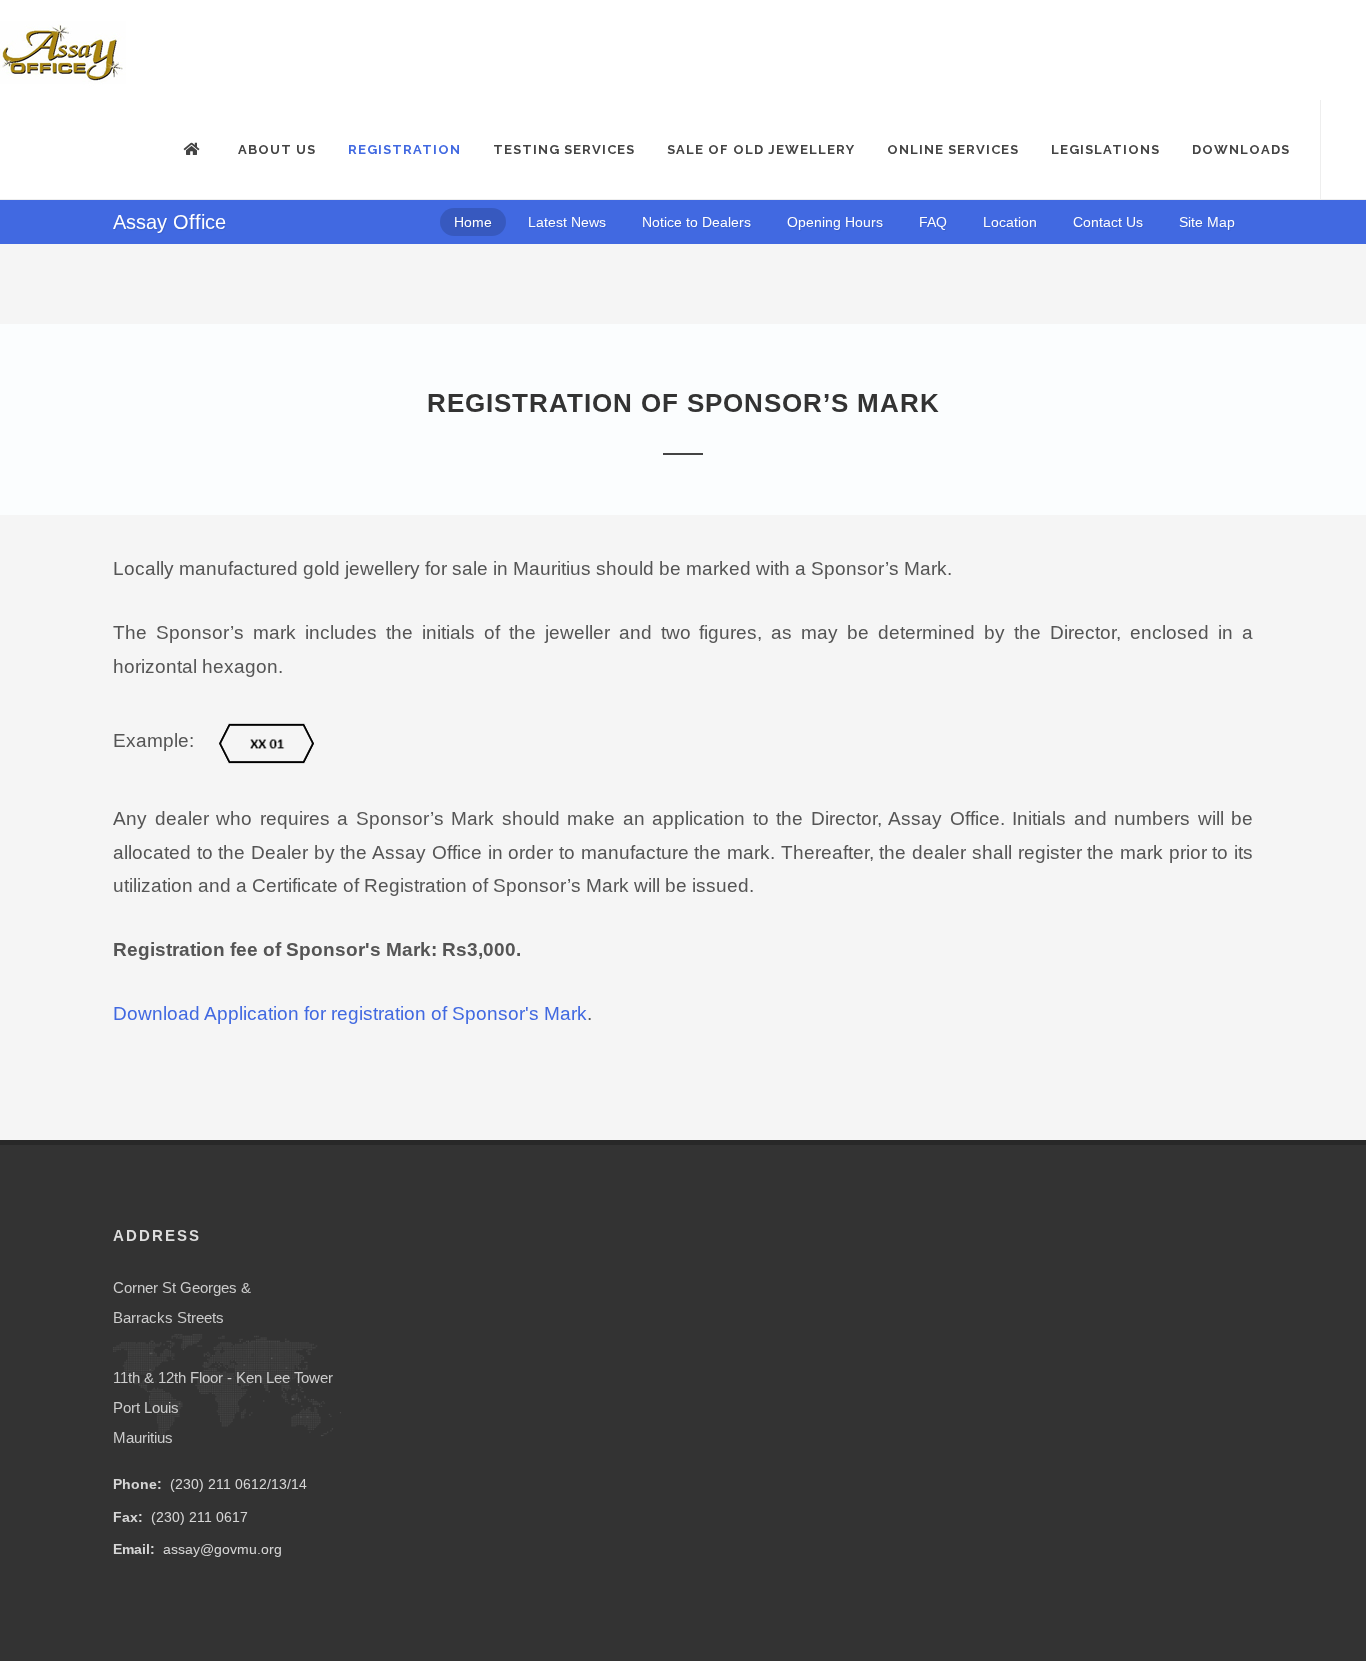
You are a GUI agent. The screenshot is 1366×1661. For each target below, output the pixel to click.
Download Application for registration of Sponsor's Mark (350, 1013)
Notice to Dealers (696, 222)
